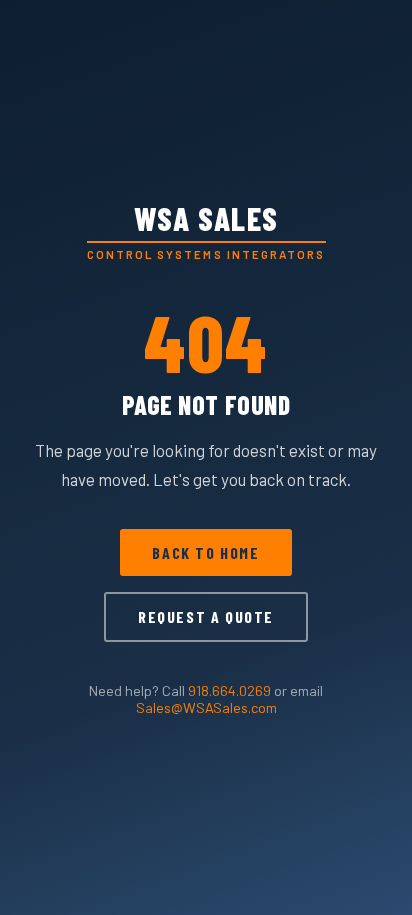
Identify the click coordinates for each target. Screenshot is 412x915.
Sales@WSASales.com (206, 707)
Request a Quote (206, 616)
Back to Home (205, 552)
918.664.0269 (229, 690)
